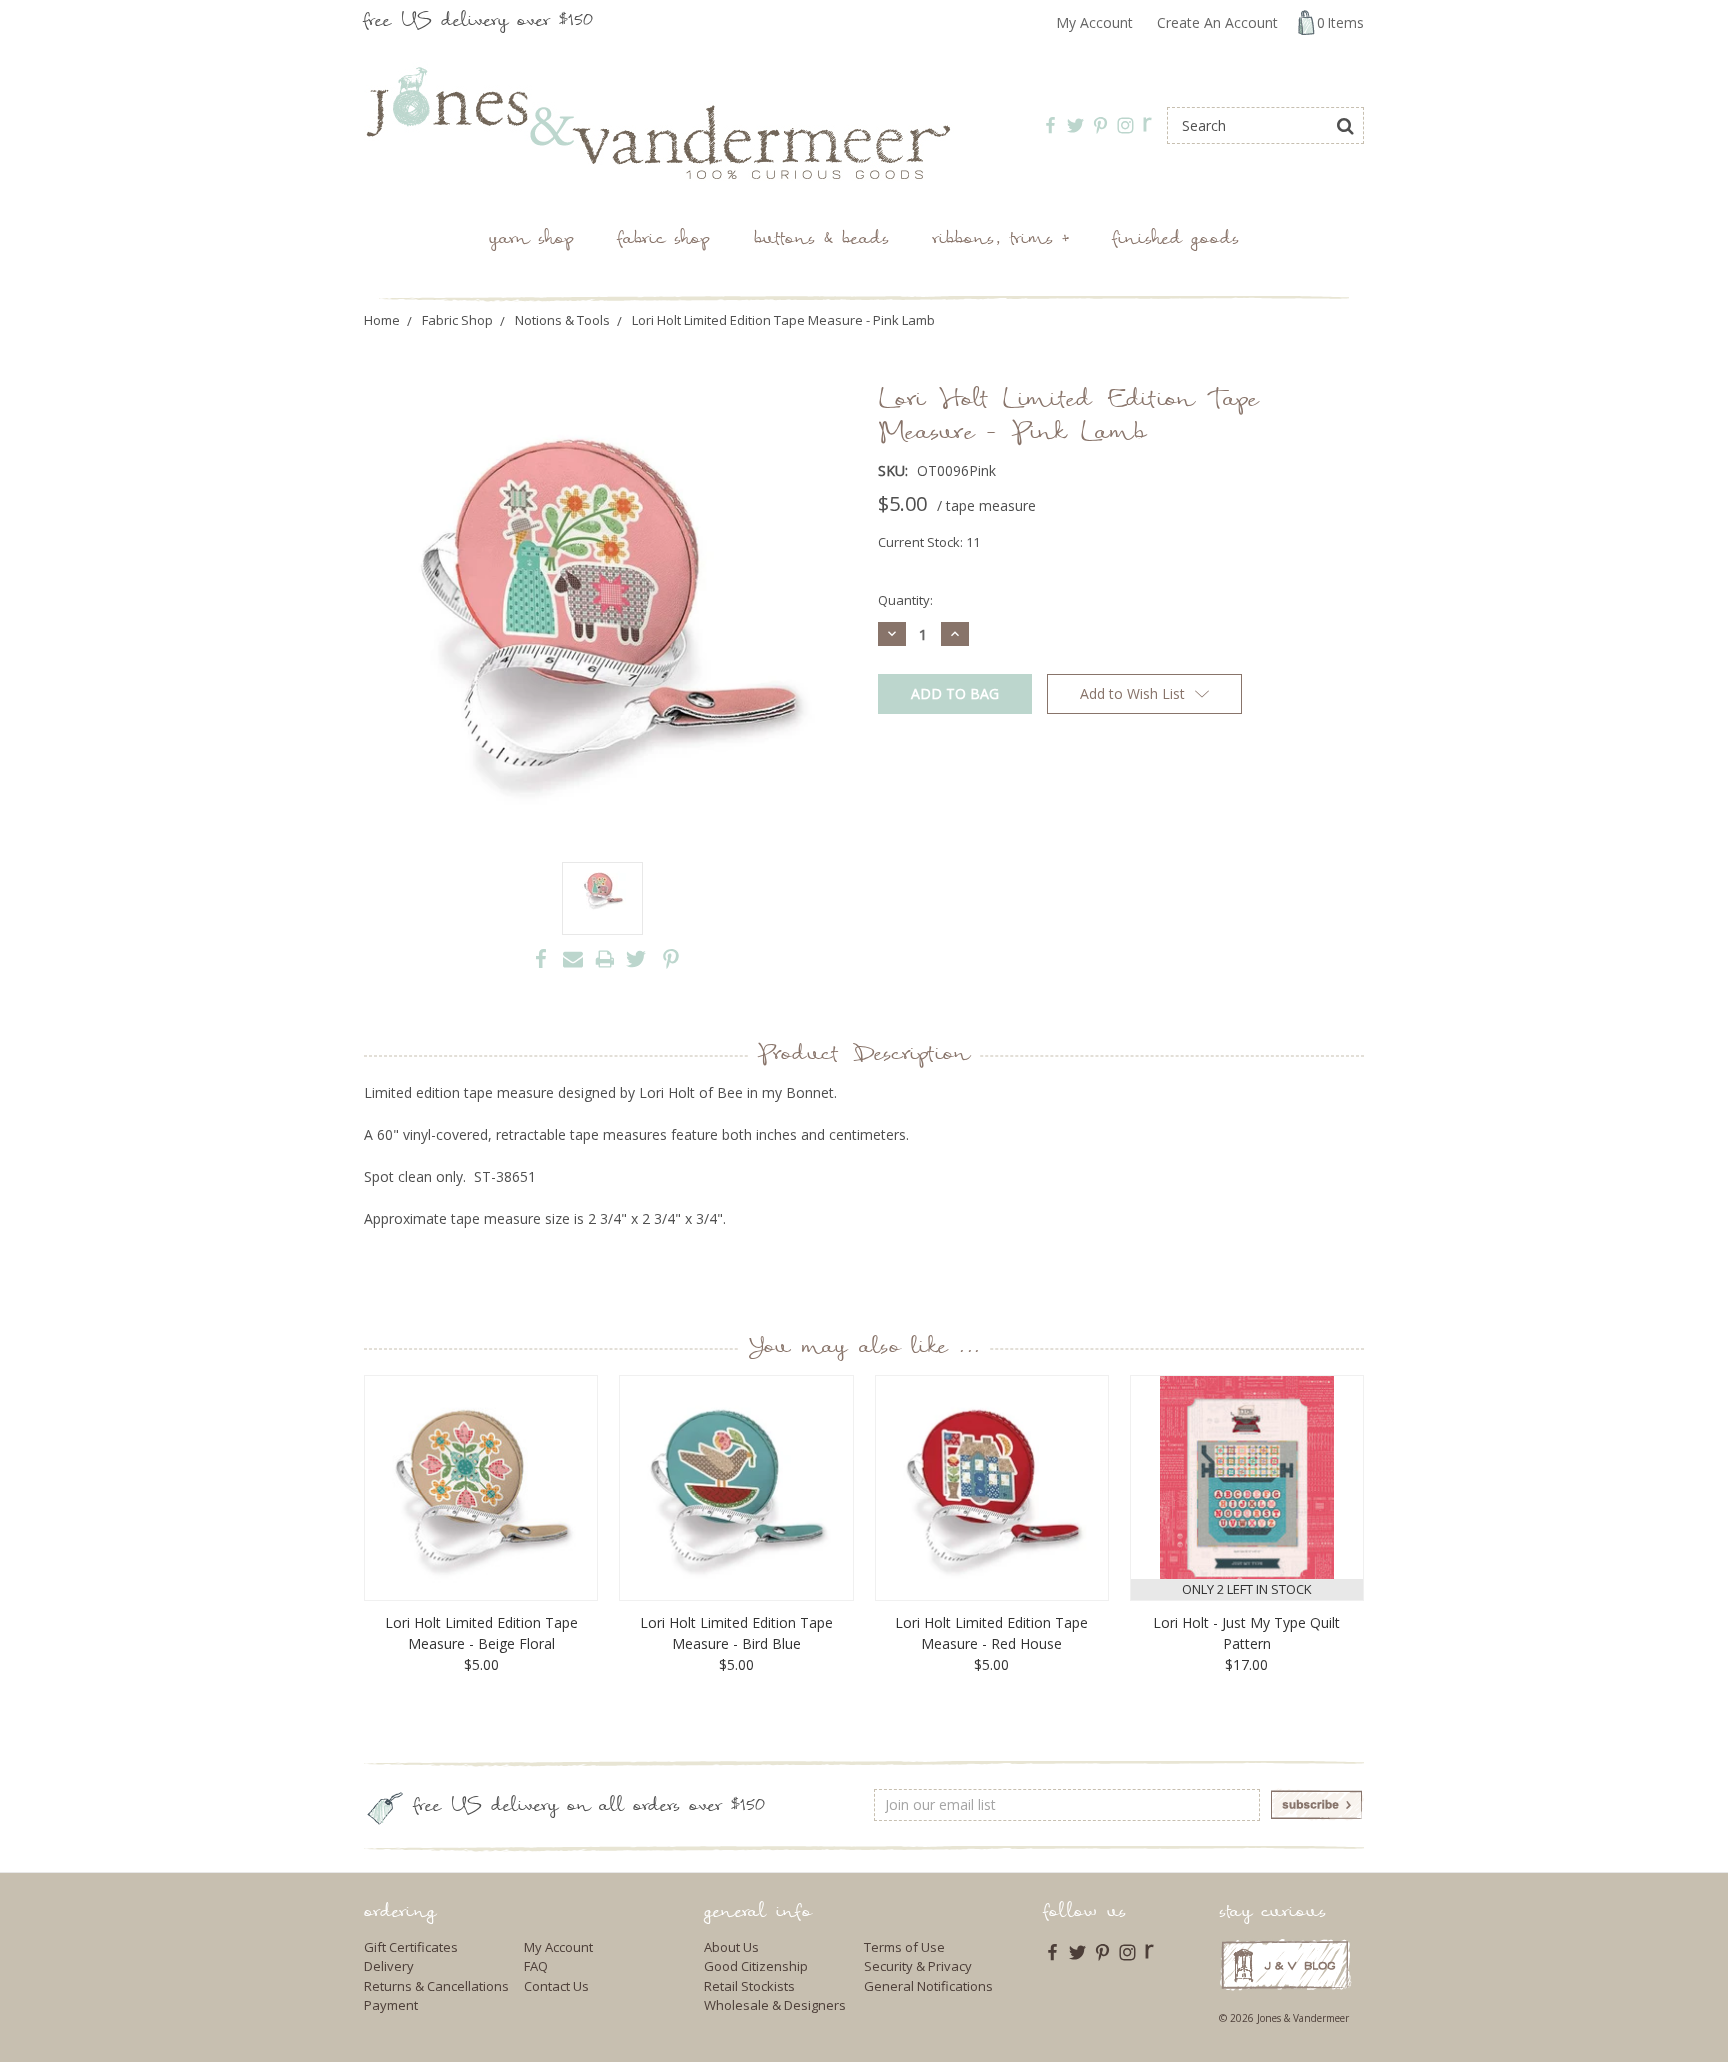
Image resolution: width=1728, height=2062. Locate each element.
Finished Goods (1176, 240)
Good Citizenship (756, 1966)
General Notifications (928, 1986)
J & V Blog (1285, 1964)
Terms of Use (904, 1947)
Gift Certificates (411, 1947)
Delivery (389, 1966)
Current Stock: (929, 542)
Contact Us (556, 1986)
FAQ (536, 1966)
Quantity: (905, 600)
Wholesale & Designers (775, 2005)
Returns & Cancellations (436, 1986)
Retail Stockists (749, 1986)
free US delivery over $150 (478, 22)
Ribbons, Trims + (1001, 240)
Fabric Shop (664, 240)
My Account (1094, 22)
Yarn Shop (531, 240)
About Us (731, 1947)
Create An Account (1217, 22)
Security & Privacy (918, 1966)
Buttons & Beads (821, 240)
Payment (391, 2005)
